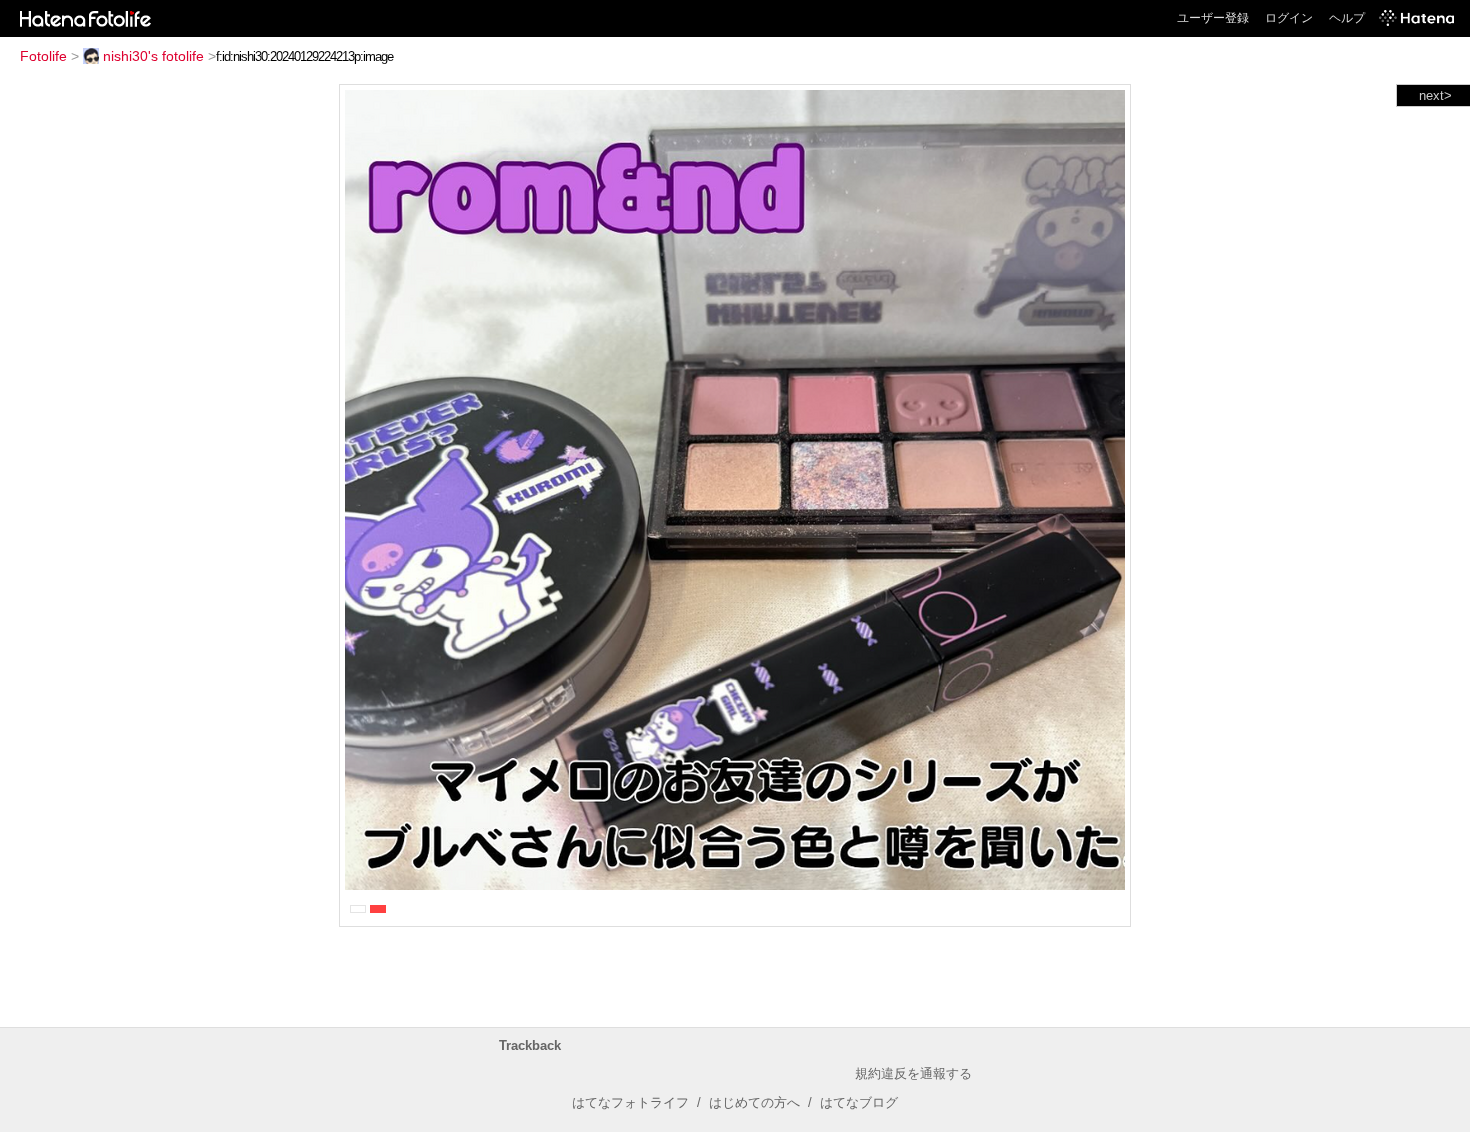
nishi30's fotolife (153, 56)
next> (1435, 95)
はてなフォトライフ (630, 1102)
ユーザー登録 (1213, 18)
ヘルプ (1347, 18)
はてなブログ (859, 1102)
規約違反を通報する (913, 1073)
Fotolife (43, 56)
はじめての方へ (754, 1102)
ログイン (1289, 18)
